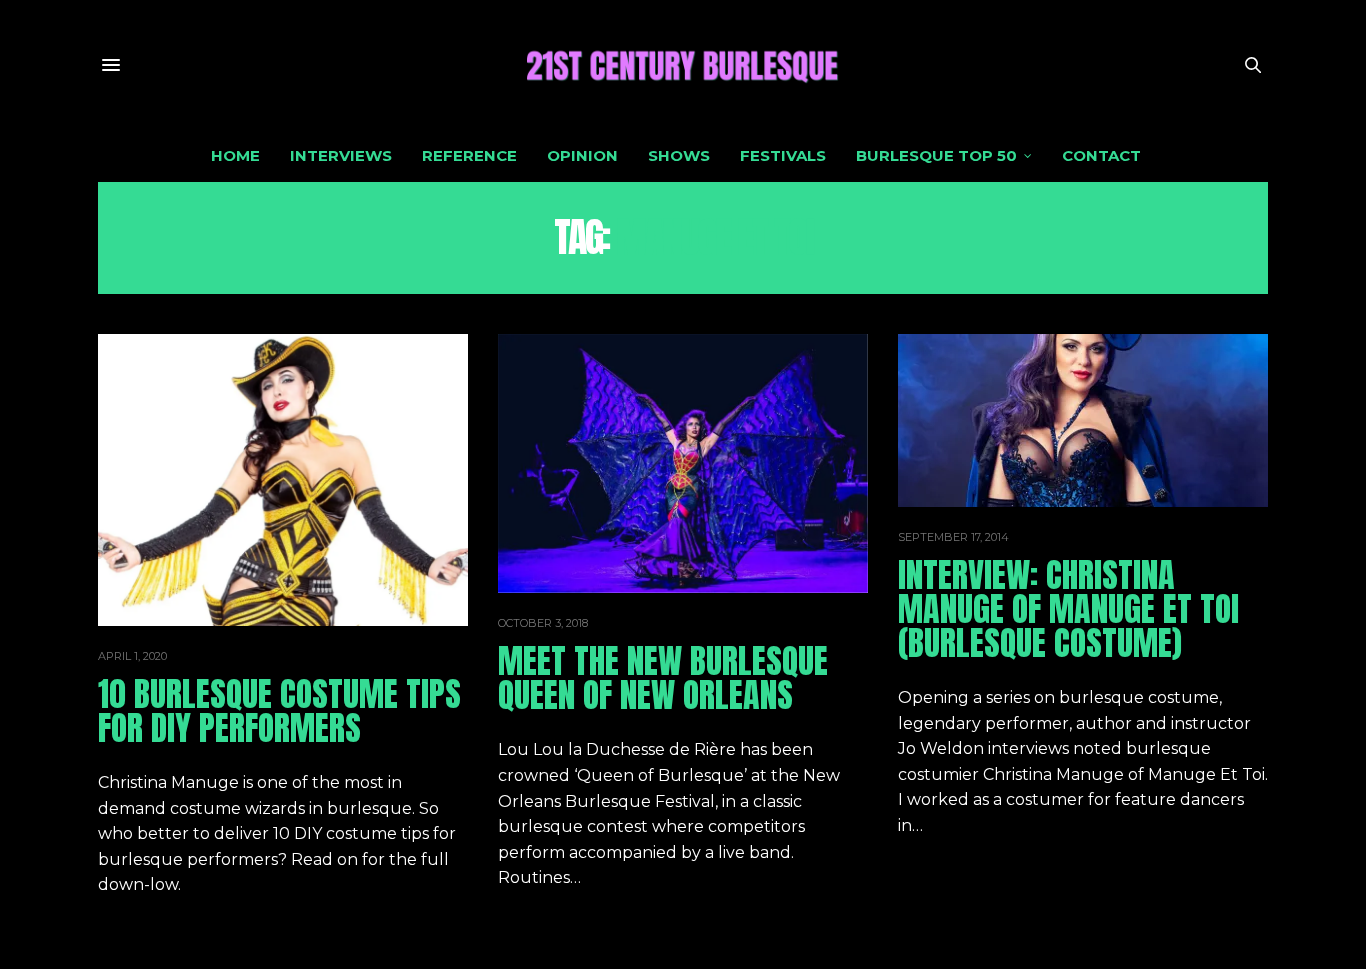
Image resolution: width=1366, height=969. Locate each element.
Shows (679, 155)
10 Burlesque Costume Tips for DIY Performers (279, 710)
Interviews (341, 155)
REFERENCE (469, 155)
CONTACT (1101, 155)
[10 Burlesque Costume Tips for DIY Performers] (283, 480)
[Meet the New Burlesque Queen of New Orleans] (683, 463)
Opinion (582, 155)
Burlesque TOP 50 (936, 155)
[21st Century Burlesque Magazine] (683, 65)
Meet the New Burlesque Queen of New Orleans (663, 677)
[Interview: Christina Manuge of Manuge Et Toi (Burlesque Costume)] (1083, 420)
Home (235, 155)
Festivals (783, 155)
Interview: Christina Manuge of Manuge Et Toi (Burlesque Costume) (1068, 608)
